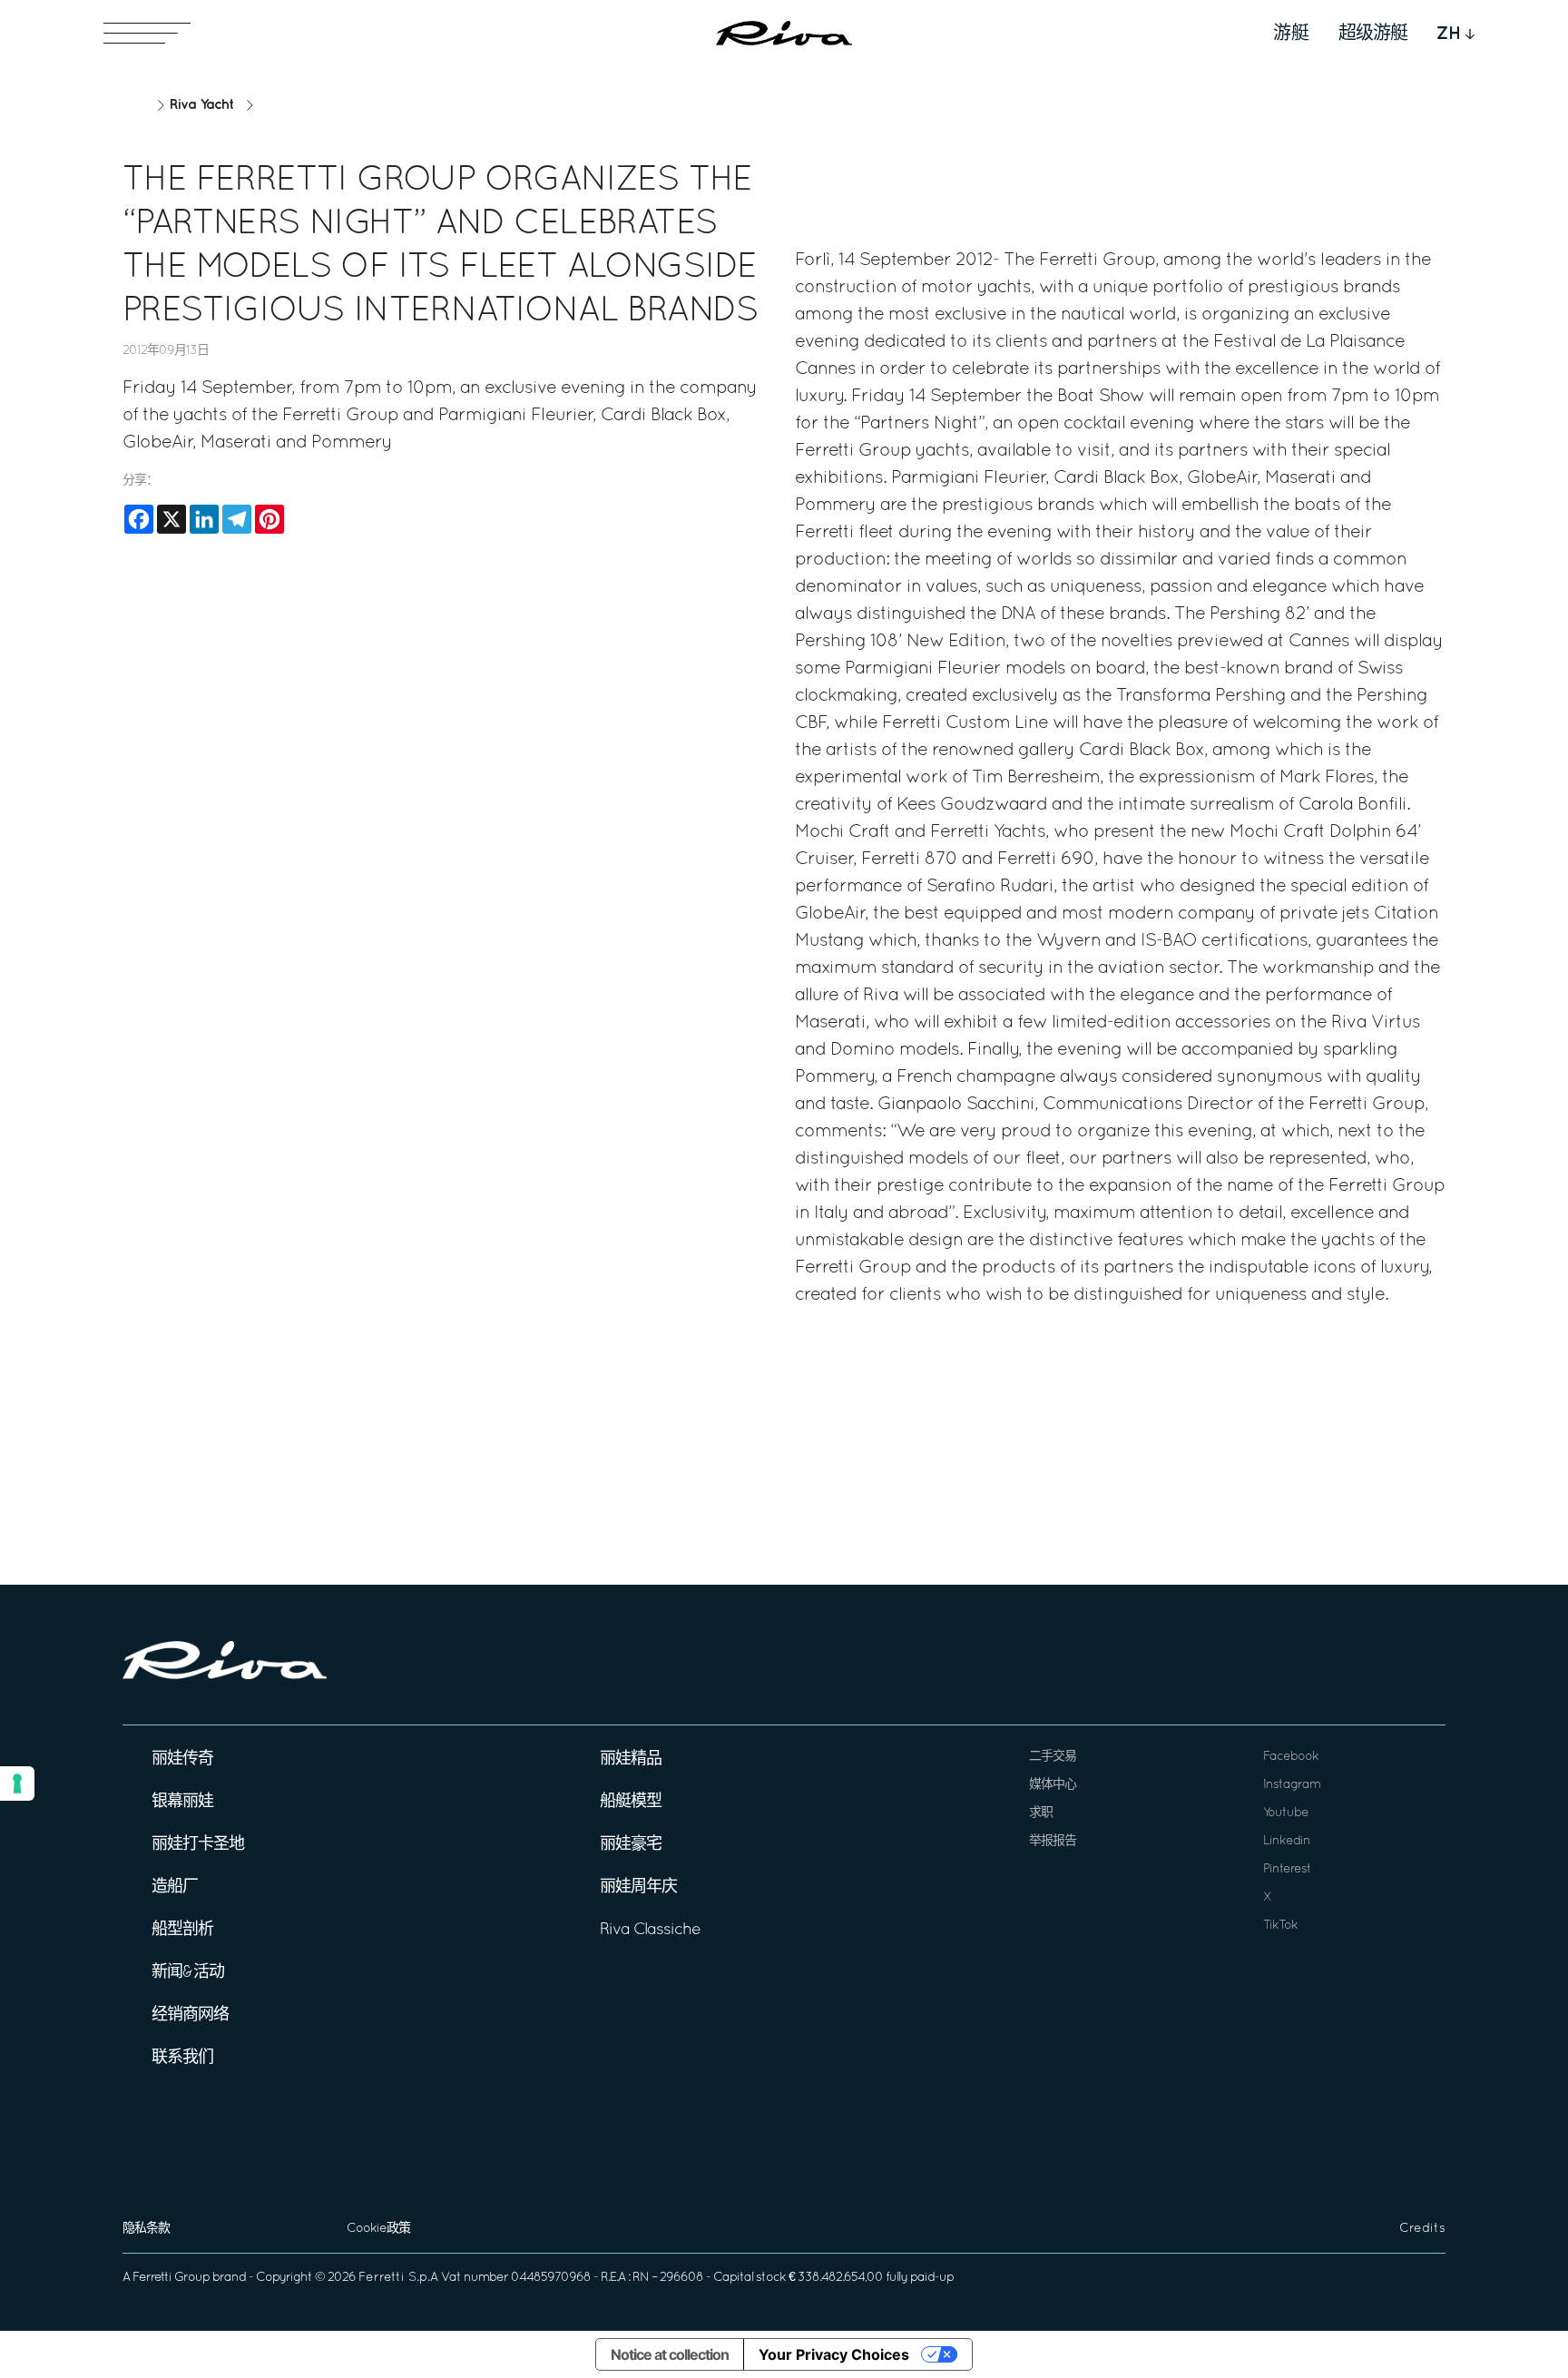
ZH (1449, 34)
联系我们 (182, 2058)
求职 (1041, 1813)
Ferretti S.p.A (398, 2278)
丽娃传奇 (182, 1759)
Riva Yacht (201, 105)
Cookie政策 (378, 2229)
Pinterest (1287, 1869)
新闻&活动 (188, 1973)
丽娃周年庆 (638, 1887)
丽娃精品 (631, 1759)
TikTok (1280, 1926)
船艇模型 (631, 1802)
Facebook (1291, 1757)
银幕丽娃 (182, 1802)
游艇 (1291, 34)
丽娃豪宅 (631, 1845)
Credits (1422, 2229)
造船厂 (175, 1887)
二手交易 (1053, 1757)
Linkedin (1287, 1841)
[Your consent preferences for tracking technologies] (17, 1783)
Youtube (1286, 1813)
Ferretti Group (171, 2278)
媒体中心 (1053, 1785)
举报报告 (1053, 1841)
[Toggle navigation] (147, 33)
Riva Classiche (650, 1930)
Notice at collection (670, 2354)
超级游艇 (1373, 34)
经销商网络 (190, 2015)
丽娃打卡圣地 (198, 1845)
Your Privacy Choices (834, 2354)
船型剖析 (182, 1930)
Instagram (1292, 1785)
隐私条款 (146, 2229)
